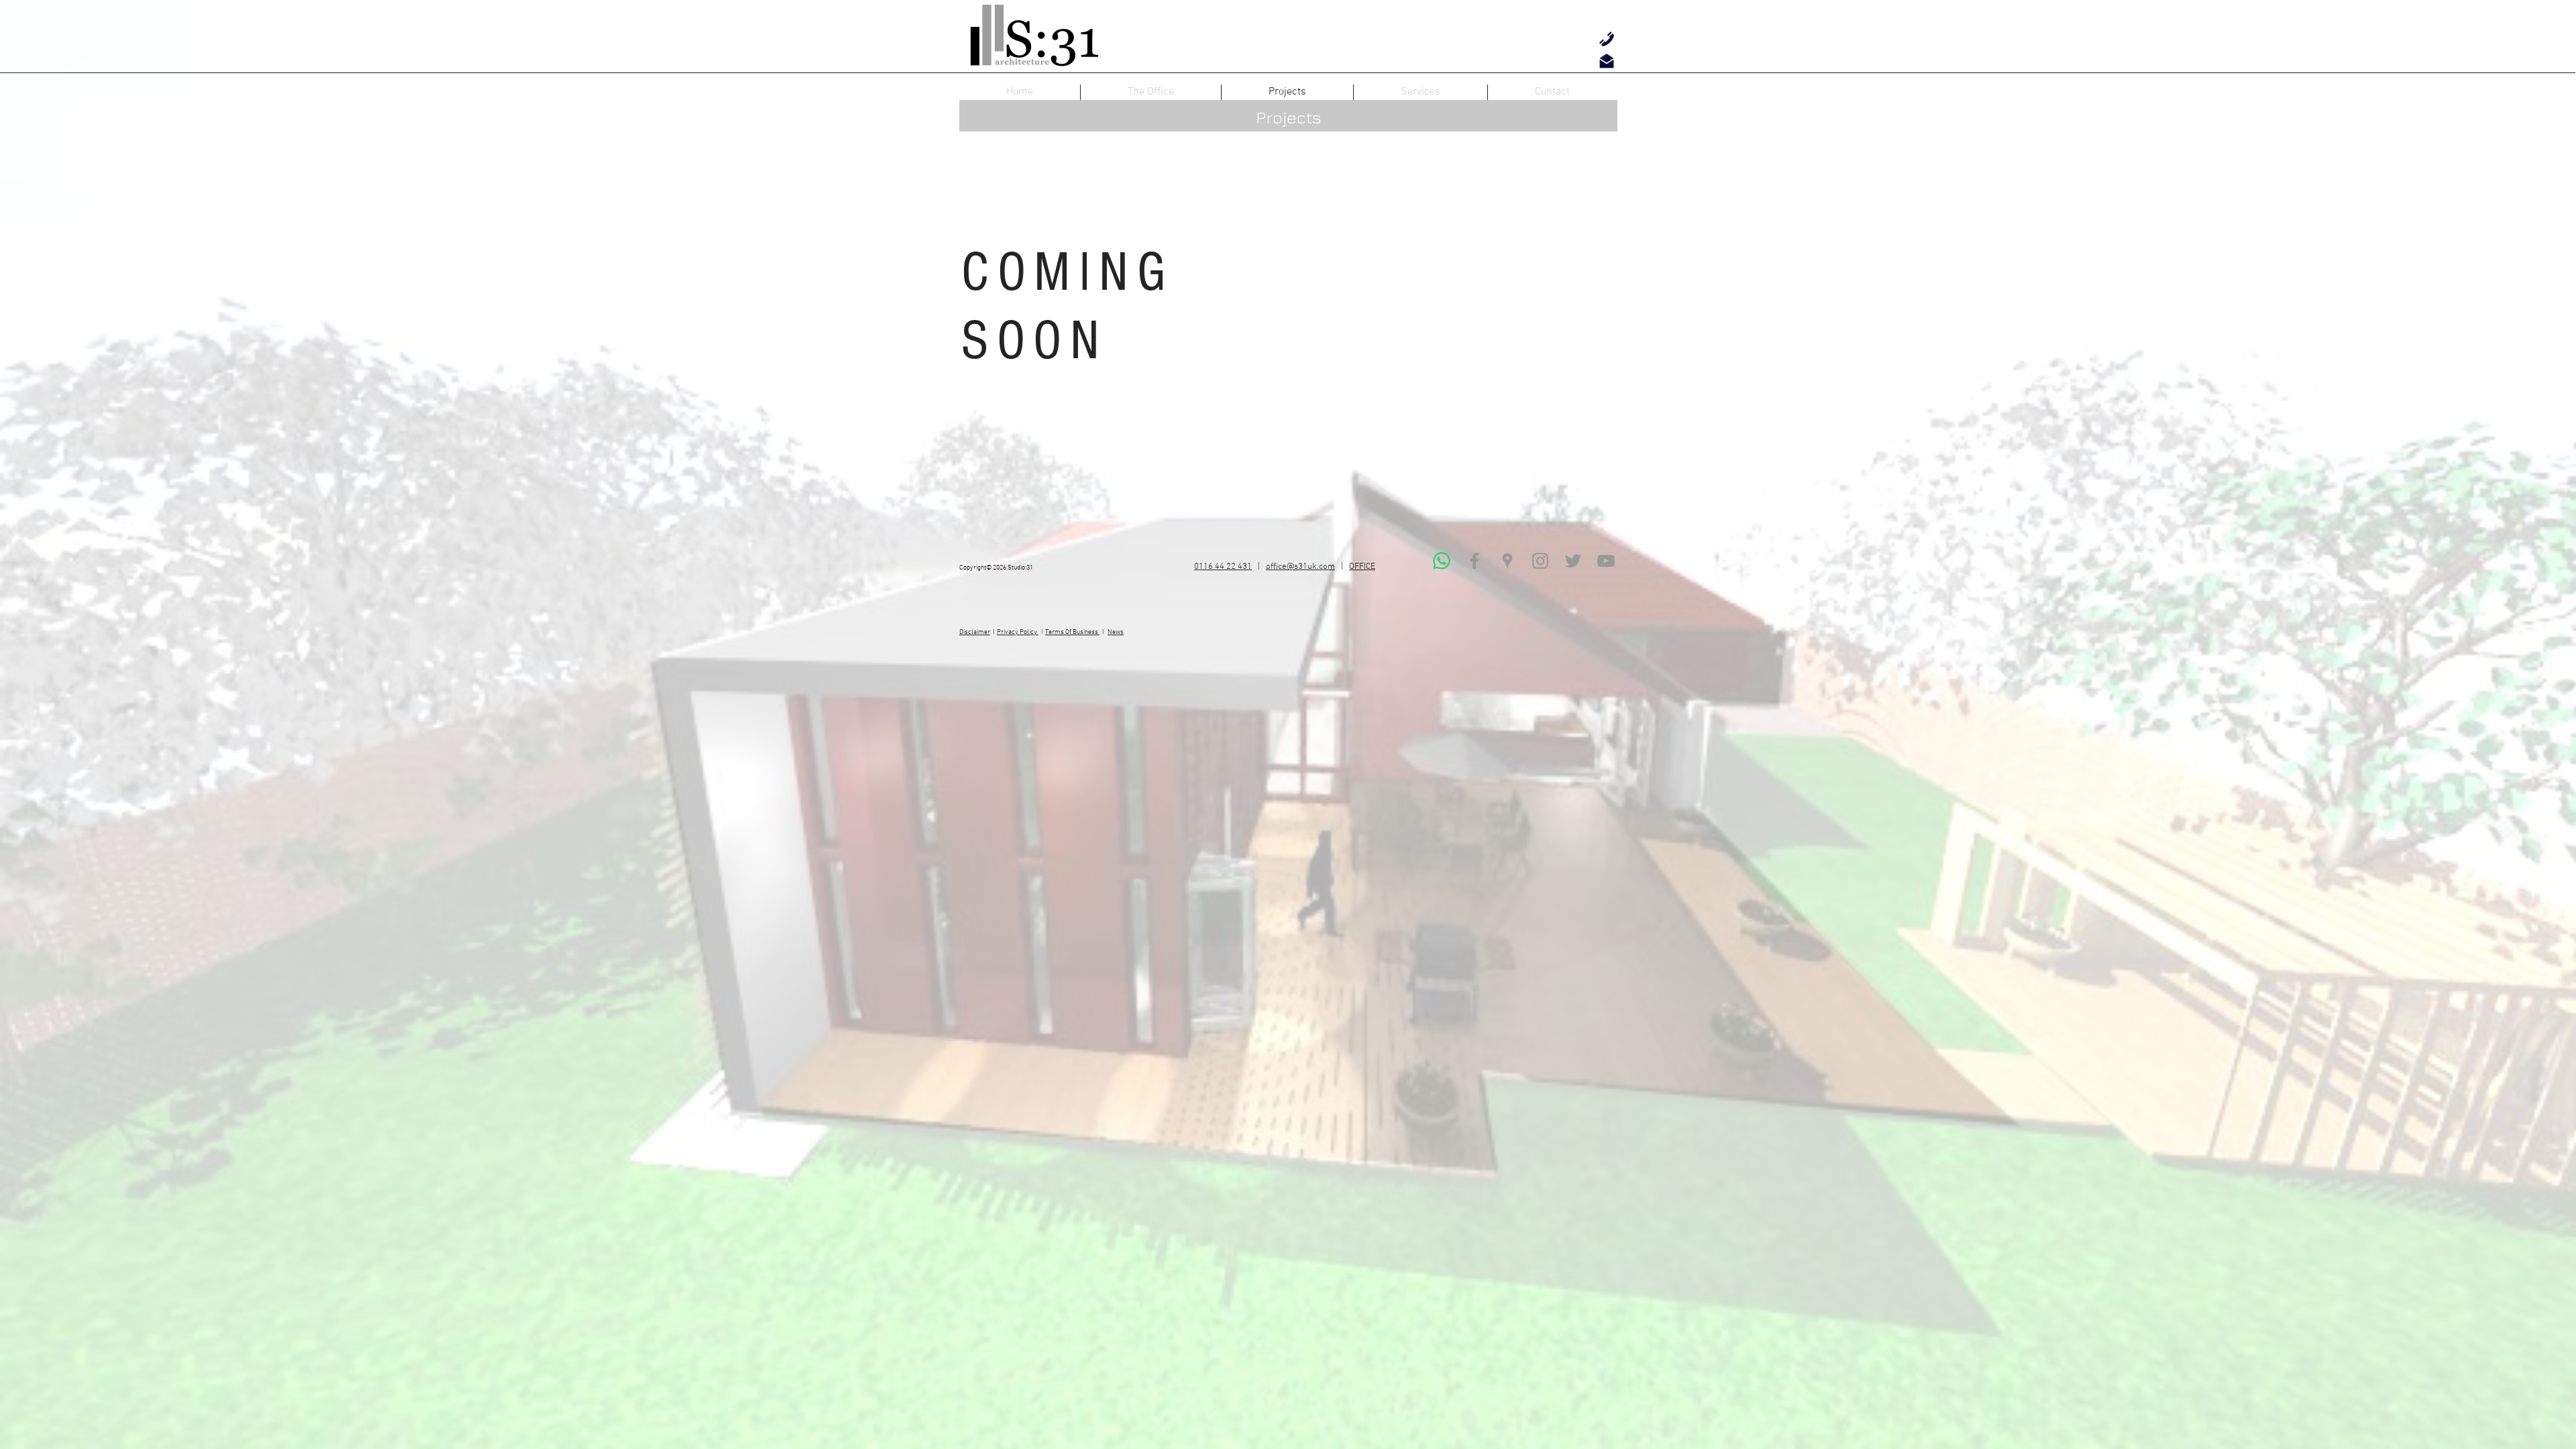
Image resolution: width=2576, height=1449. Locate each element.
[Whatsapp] (1442, 561)
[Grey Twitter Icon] (1573, 561)
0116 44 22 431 (1223, 567)
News (1116, 632)
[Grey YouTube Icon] (1606, 561)
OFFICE (1362, 567)
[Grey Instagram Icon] (1540, 561)
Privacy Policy (1018, 632)
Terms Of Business (1072, 632)
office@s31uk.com (1300, 567)
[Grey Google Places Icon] (1507, 561)
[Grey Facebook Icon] (1474, 561)
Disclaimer (975, 632)
